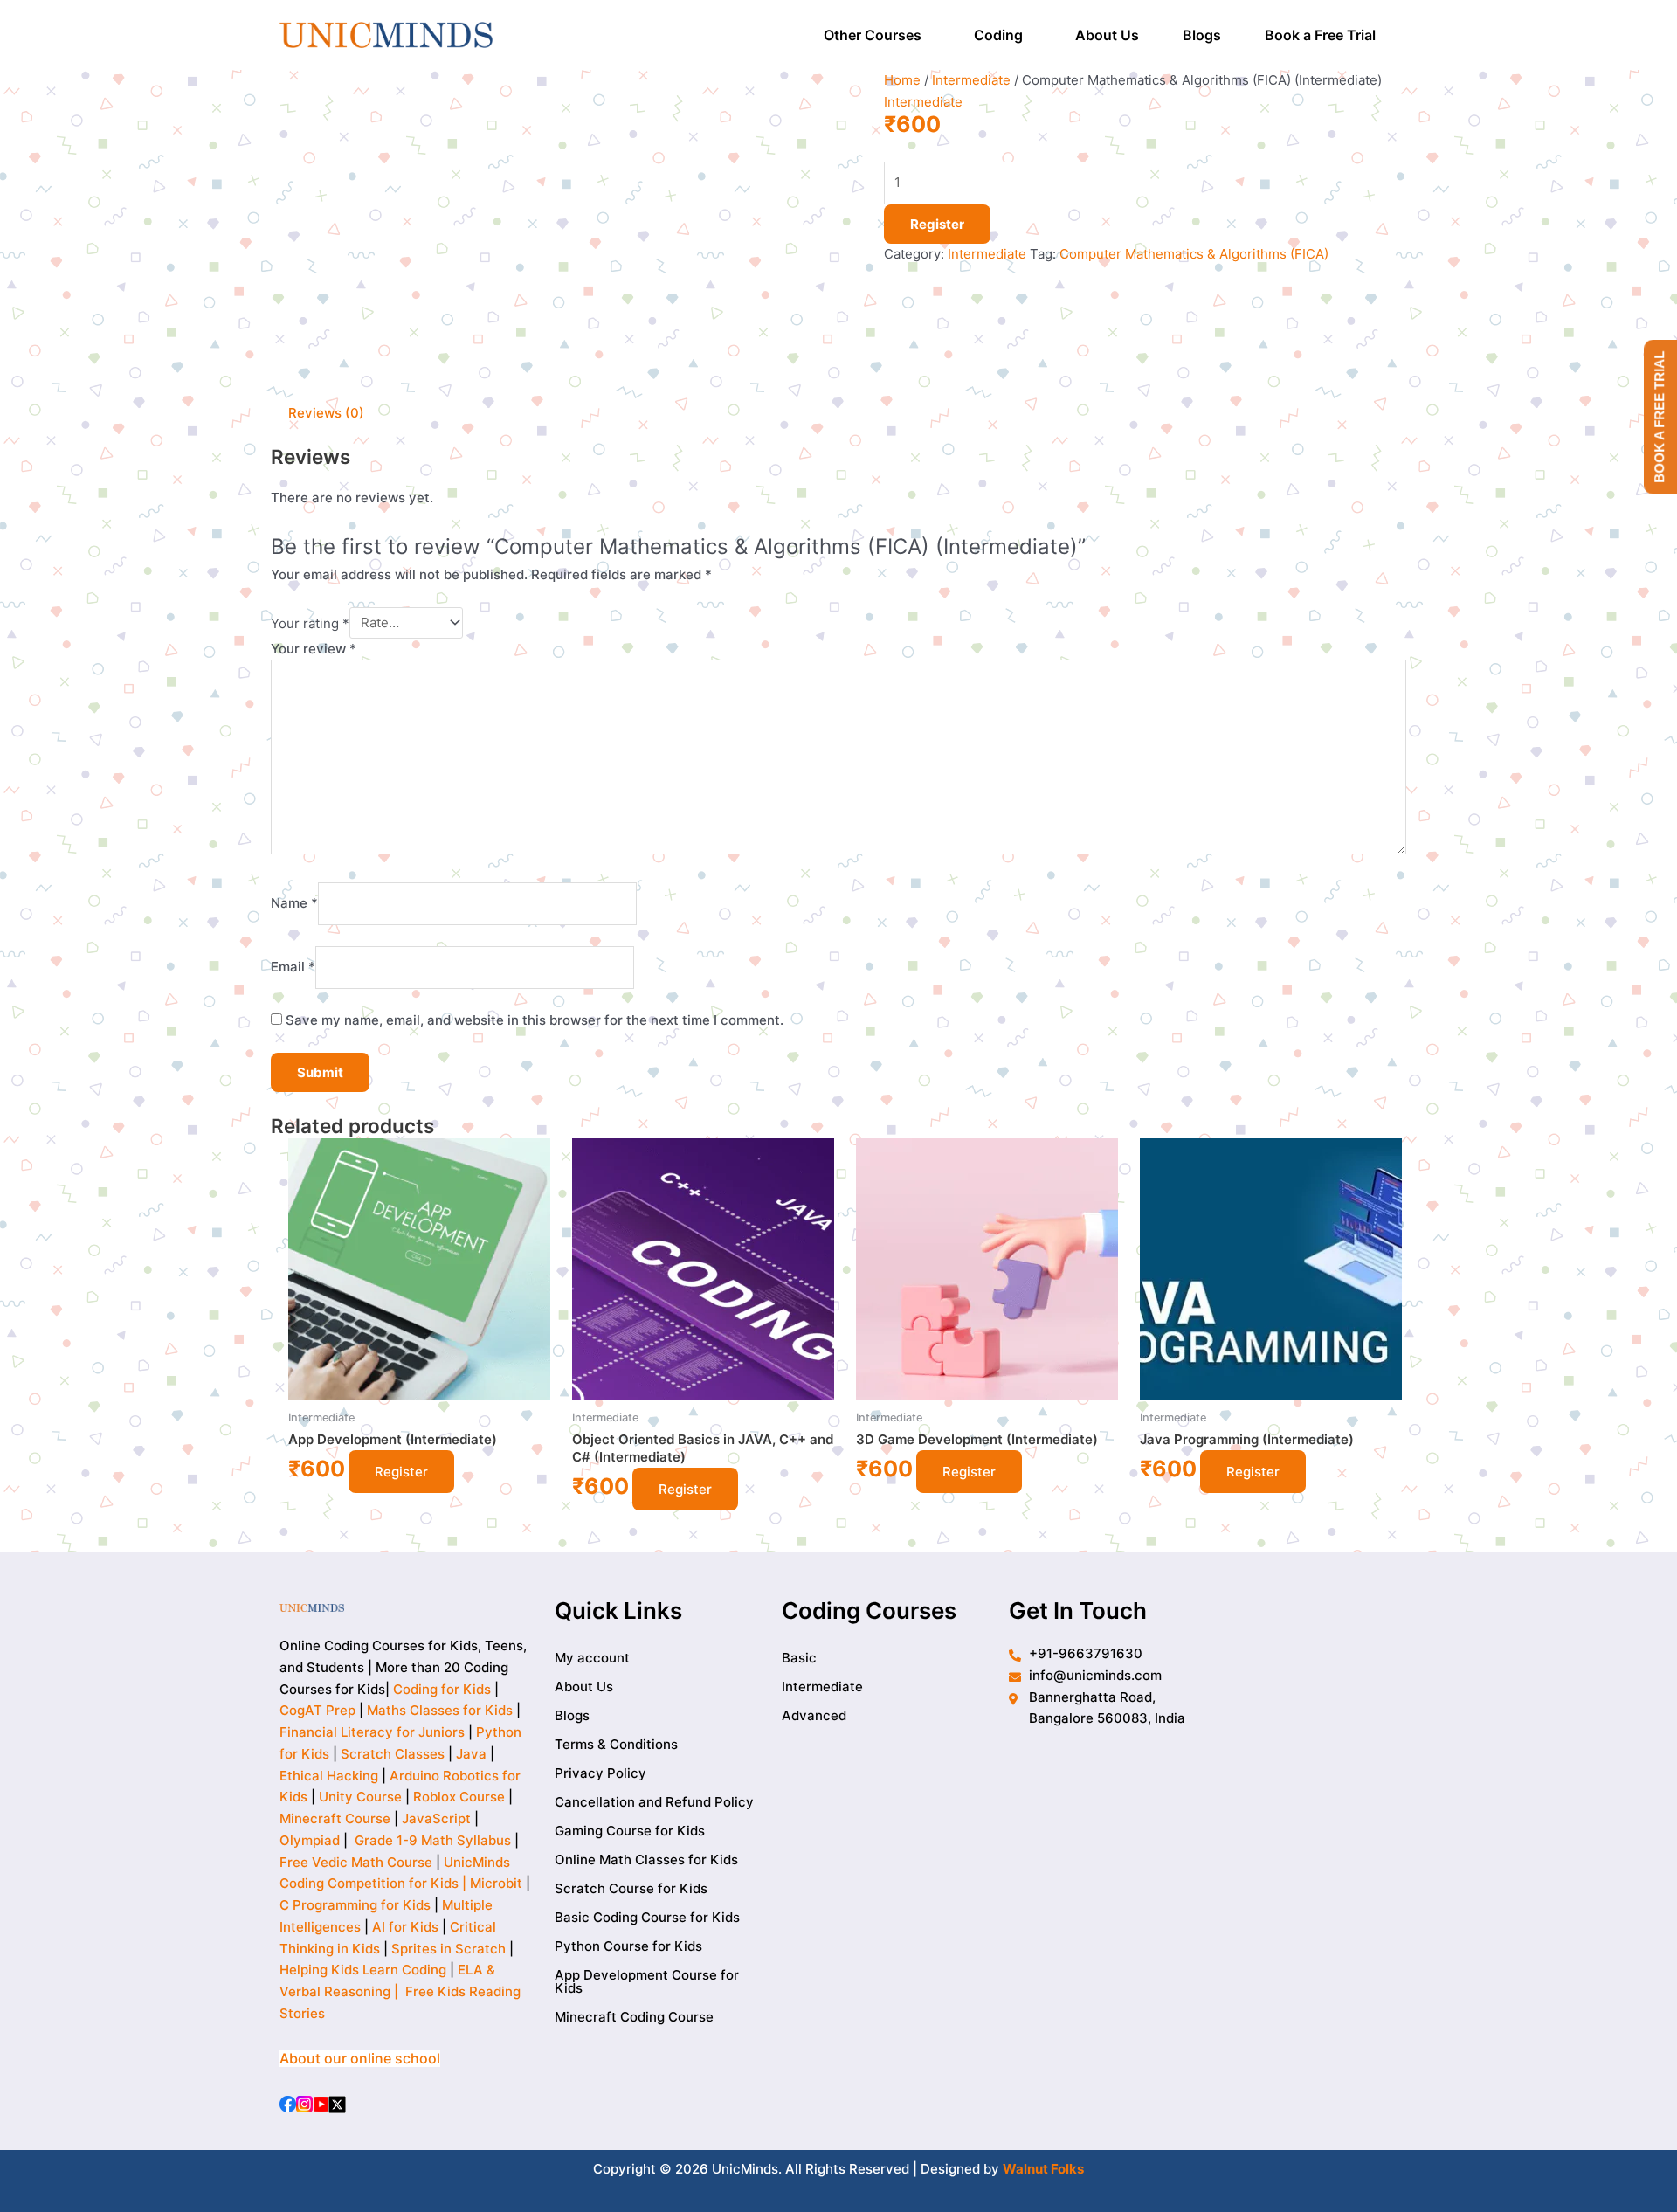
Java (471, 1754)
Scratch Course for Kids (631, 1888)
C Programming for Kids (355, 1905)
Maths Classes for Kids (440, 1710)
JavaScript (436, 1818)
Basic (799, 1658)
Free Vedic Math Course (358, 1862)
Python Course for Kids (628, 1946)
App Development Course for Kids (647, 1981)
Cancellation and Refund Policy (654, 1802)
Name (294, 903)
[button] (877, 35)
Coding (998, 35)
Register (937, 224)
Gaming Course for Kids (630, 1831)
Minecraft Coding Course (634, 2017)
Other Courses (873, 35)
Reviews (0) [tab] (326, 413)
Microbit (496, 1883)
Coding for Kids (442, 1689)
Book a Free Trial (1320, 35)
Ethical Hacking (329, 1776)
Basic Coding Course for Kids (647, 1917)
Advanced (814, 1715)
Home (902, 80)
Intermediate (971, 80)
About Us (1107, 35)
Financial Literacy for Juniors (372, 1732)
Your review (314, 649)
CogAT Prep (319, 1710)
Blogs (1202, 35)
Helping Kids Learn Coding (363, 1970)
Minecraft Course (335, 1818)
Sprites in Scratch (449, 1949)
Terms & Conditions (616, 1744)
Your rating (310, 622)
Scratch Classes (393, 1754)
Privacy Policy (600, 1773)
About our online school (360, 2058)
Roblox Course (459, 1797)
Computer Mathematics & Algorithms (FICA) (1194, 254)
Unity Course (360, 1797)
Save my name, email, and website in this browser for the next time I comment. (535, 1020)
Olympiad (310, 1840)
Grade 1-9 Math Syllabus (433, 1840)
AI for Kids (405, 1927)
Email (293, 967)
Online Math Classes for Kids (646, 1859)
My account (592, 1658)
